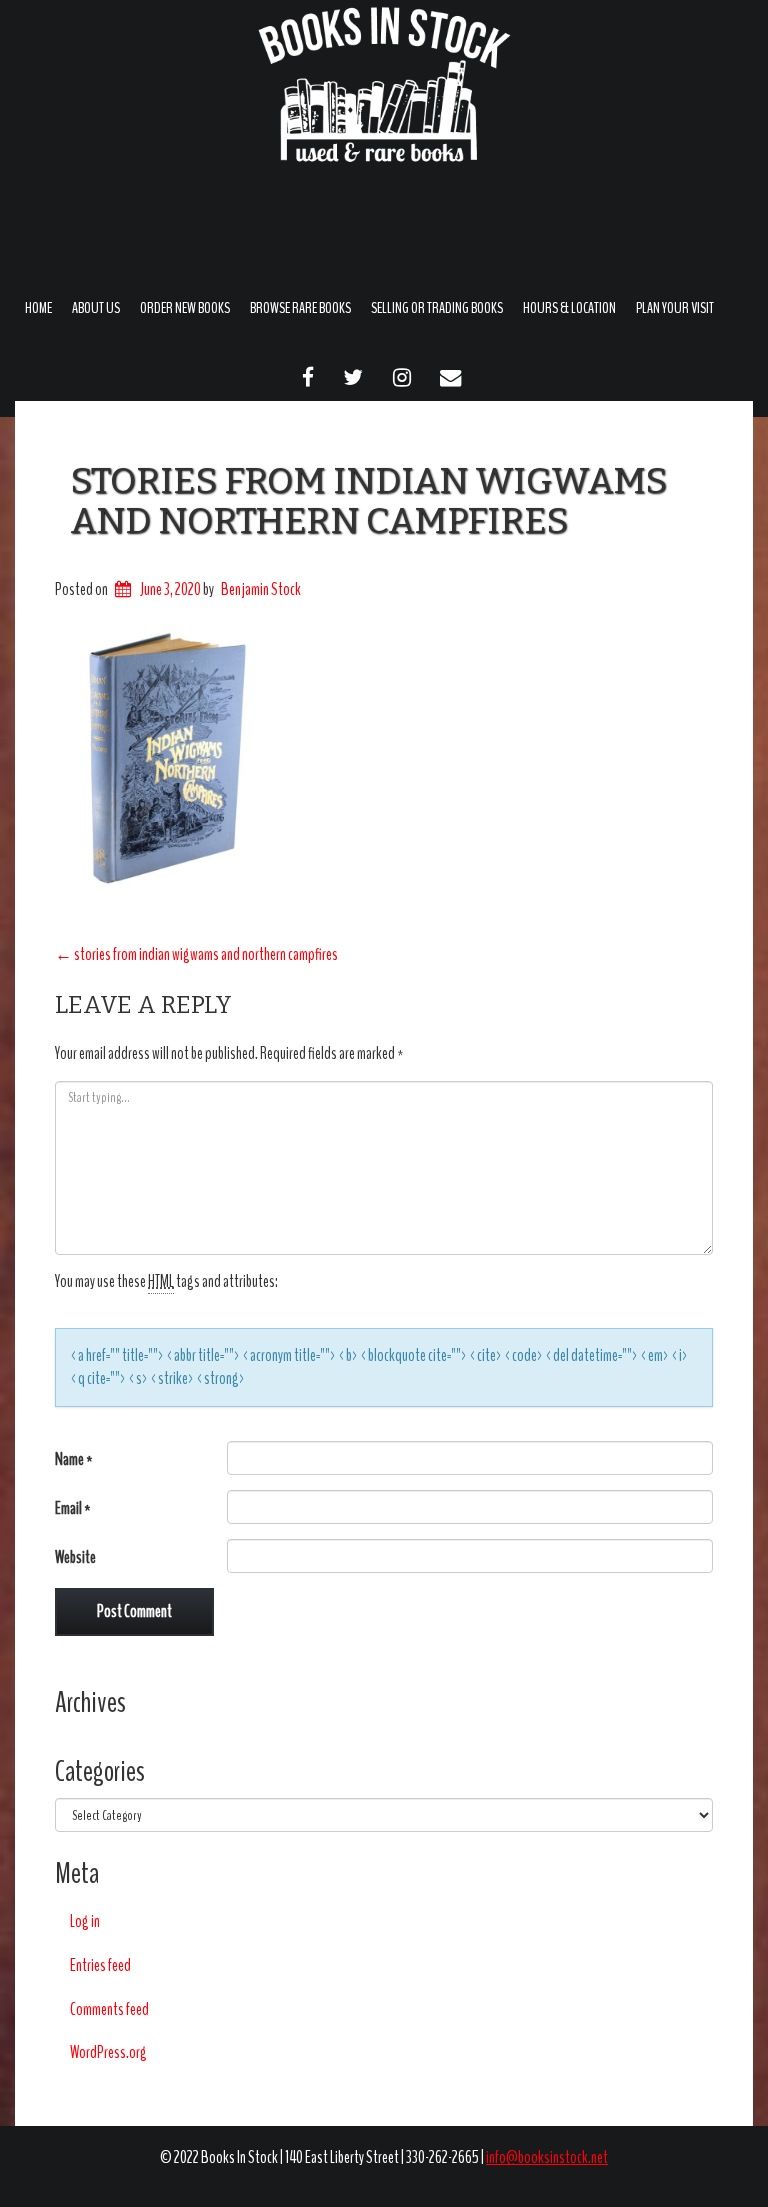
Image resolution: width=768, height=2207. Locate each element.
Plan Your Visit (675, 308)
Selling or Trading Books (437, 308)
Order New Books (185, 308)
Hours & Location (569, 308)
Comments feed (109, 2009)
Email (73, 1508)
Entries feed (100, 1965)
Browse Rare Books (300, 308)
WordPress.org (108, 2052)
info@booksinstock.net (547, 2157)
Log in (85, 1921)
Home (38, 308)
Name (74, 1459)
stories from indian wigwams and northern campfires (368, 501)
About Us (96, 308)
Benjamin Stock (261, 589)
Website (75, 1557)
